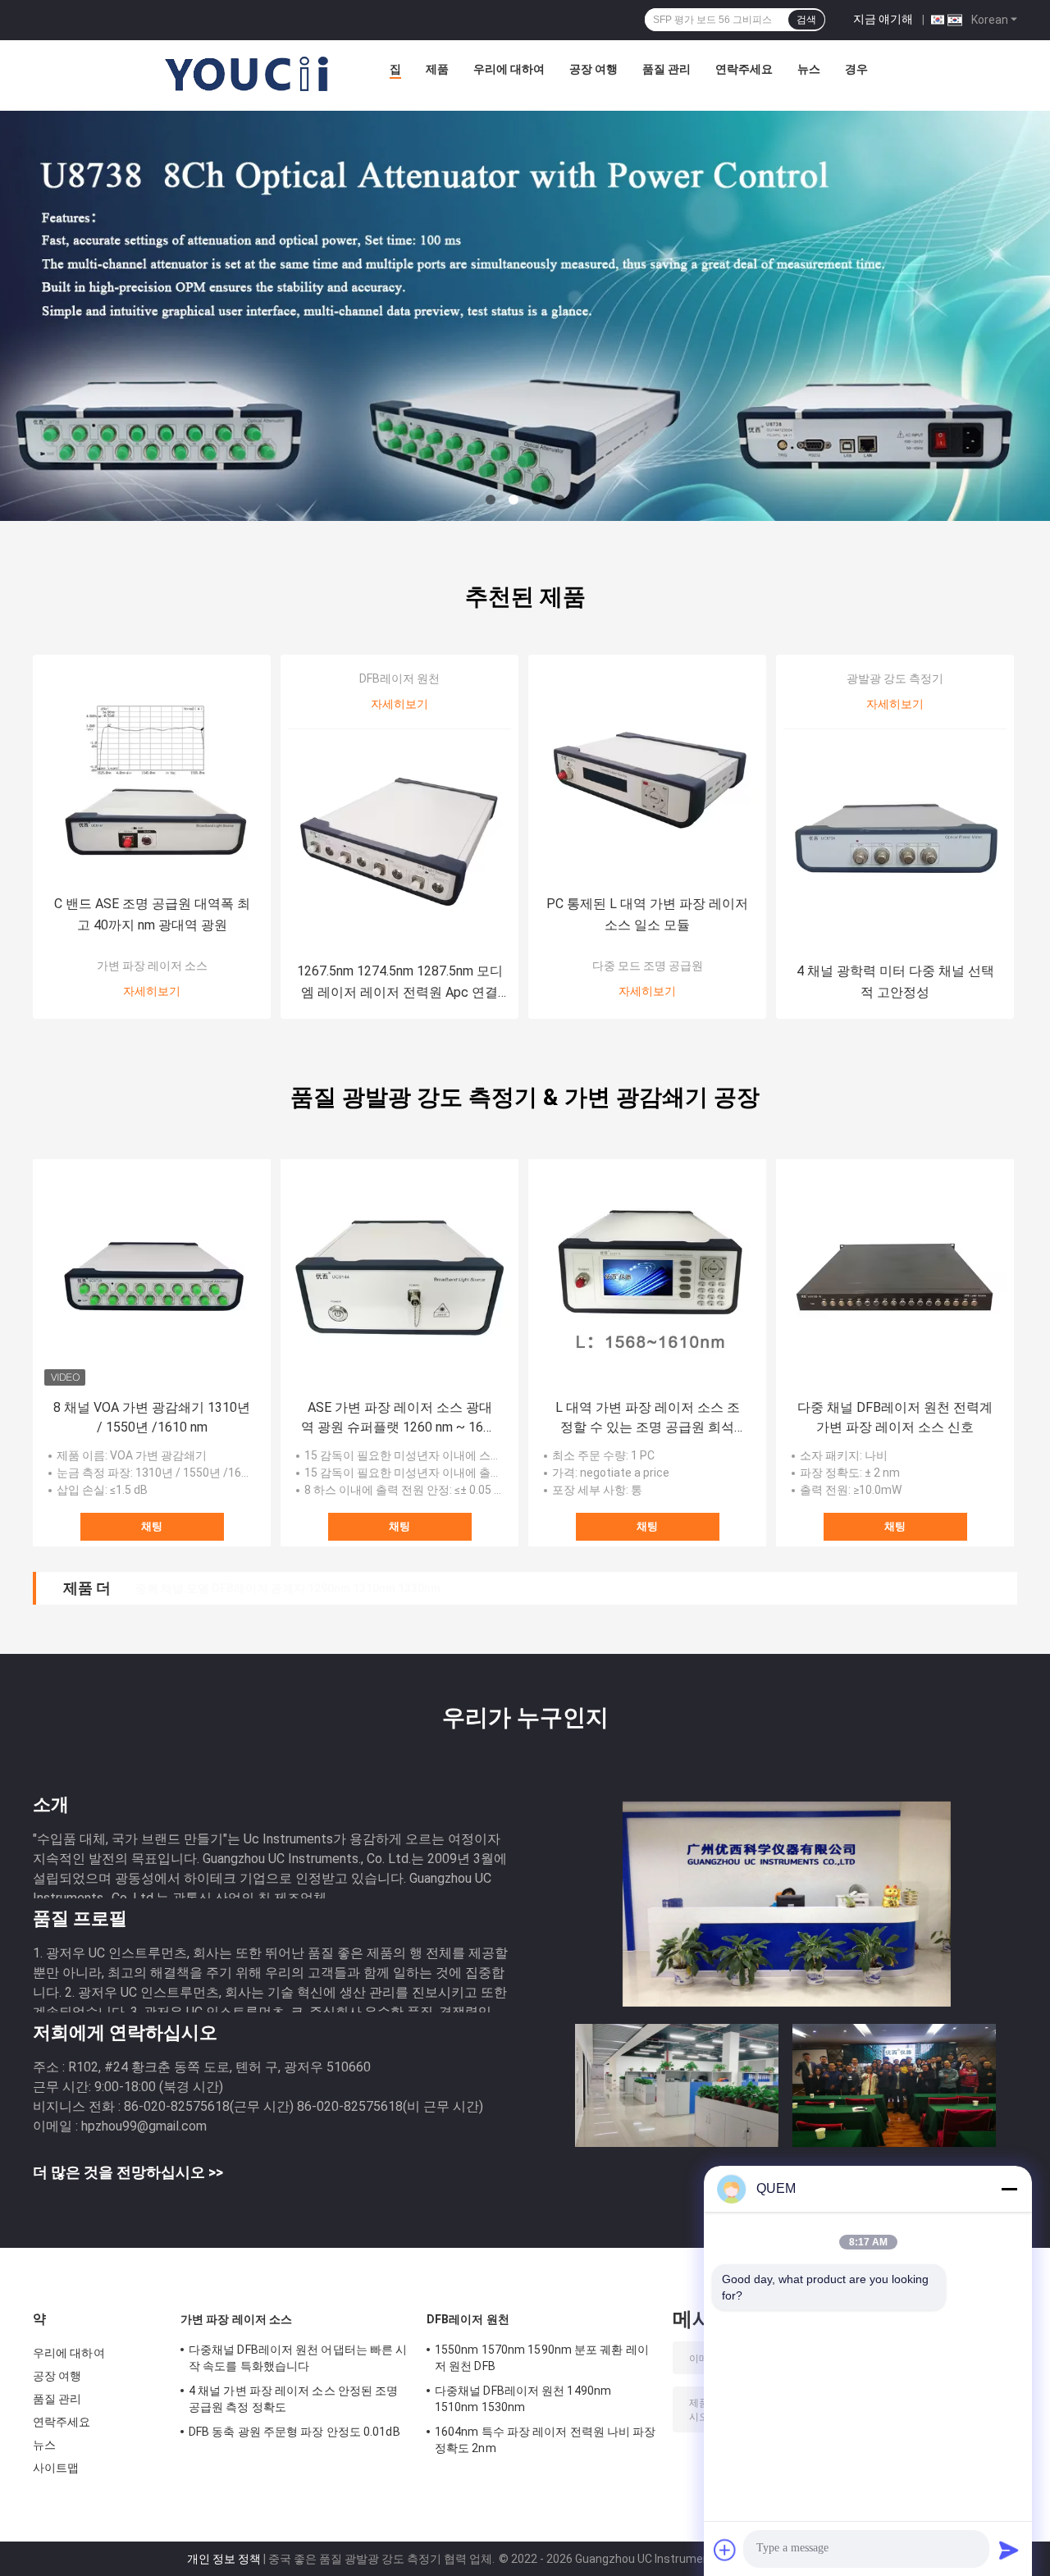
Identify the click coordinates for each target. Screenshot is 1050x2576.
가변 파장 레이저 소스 (152, 966)
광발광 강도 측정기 (895, 678)
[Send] (1009, 2550)
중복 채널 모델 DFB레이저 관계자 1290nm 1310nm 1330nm (288, 1588)
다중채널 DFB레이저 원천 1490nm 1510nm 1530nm (523, 2399)
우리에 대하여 (509, 69)
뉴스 (809, 69)
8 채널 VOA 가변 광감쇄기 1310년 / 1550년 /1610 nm (152, 1417)
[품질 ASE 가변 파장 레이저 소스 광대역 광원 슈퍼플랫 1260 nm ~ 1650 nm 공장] (399, 1278)
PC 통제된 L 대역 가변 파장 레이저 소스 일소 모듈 (647, 914)
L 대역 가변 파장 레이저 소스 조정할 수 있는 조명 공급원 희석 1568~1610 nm (648, 1418)
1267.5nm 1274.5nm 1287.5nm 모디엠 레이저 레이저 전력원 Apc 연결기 (400, 983)
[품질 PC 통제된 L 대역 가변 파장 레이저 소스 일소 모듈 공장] (647, 774)
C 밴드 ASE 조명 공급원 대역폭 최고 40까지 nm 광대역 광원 (152, 914)
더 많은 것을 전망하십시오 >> (128, 2172)
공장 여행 (593, 69)
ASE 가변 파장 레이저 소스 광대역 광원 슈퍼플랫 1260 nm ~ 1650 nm (399, 1418)
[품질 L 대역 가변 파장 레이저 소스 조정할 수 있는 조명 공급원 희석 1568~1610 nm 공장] (647, 1278)
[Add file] (725, 2550)
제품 (437, 69)
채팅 (152, 1526)
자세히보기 (152, 991)
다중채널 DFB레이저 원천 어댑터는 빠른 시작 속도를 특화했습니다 (298, 2358)
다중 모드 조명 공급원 (648, 966)
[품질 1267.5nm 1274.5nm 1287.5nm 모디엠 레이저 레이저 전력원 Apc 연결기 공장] (399, 841)
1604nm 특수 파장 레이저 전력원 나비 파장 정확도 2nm (546, 2440)
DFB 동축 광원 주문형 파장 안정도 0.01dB (294, 2432)
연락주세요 (744, 69)
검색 (806, 20)
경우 (856, 69)
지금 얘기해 (883, 19)
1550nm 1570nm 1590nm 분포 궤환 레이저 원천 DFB (542, 2358)
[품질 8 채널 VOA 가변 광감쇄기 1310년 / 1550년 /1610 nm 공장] (152, 1278)
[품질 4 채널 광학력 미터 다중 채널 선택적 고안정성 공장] (895, 841)
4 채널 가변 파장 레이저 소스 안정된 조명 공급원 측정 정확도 (293, 2399)
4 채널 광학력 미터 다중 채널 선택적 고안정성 (895, 982)
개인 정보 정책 (224, 2559)
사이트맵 (56, 2468)
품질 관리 (667, 69)
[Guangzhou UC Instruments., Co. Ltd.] (248, 73)
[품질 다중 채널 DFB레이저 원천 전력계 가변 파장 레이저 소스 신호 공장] (895, 1278)
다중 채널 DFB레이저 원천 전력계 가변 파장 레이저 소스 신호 (895, 1417)
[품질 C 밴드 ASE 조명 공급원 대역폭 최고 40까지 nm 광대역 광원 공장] (152, 774)
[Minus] (1009, 2189)
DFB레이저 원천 (399, 678)
